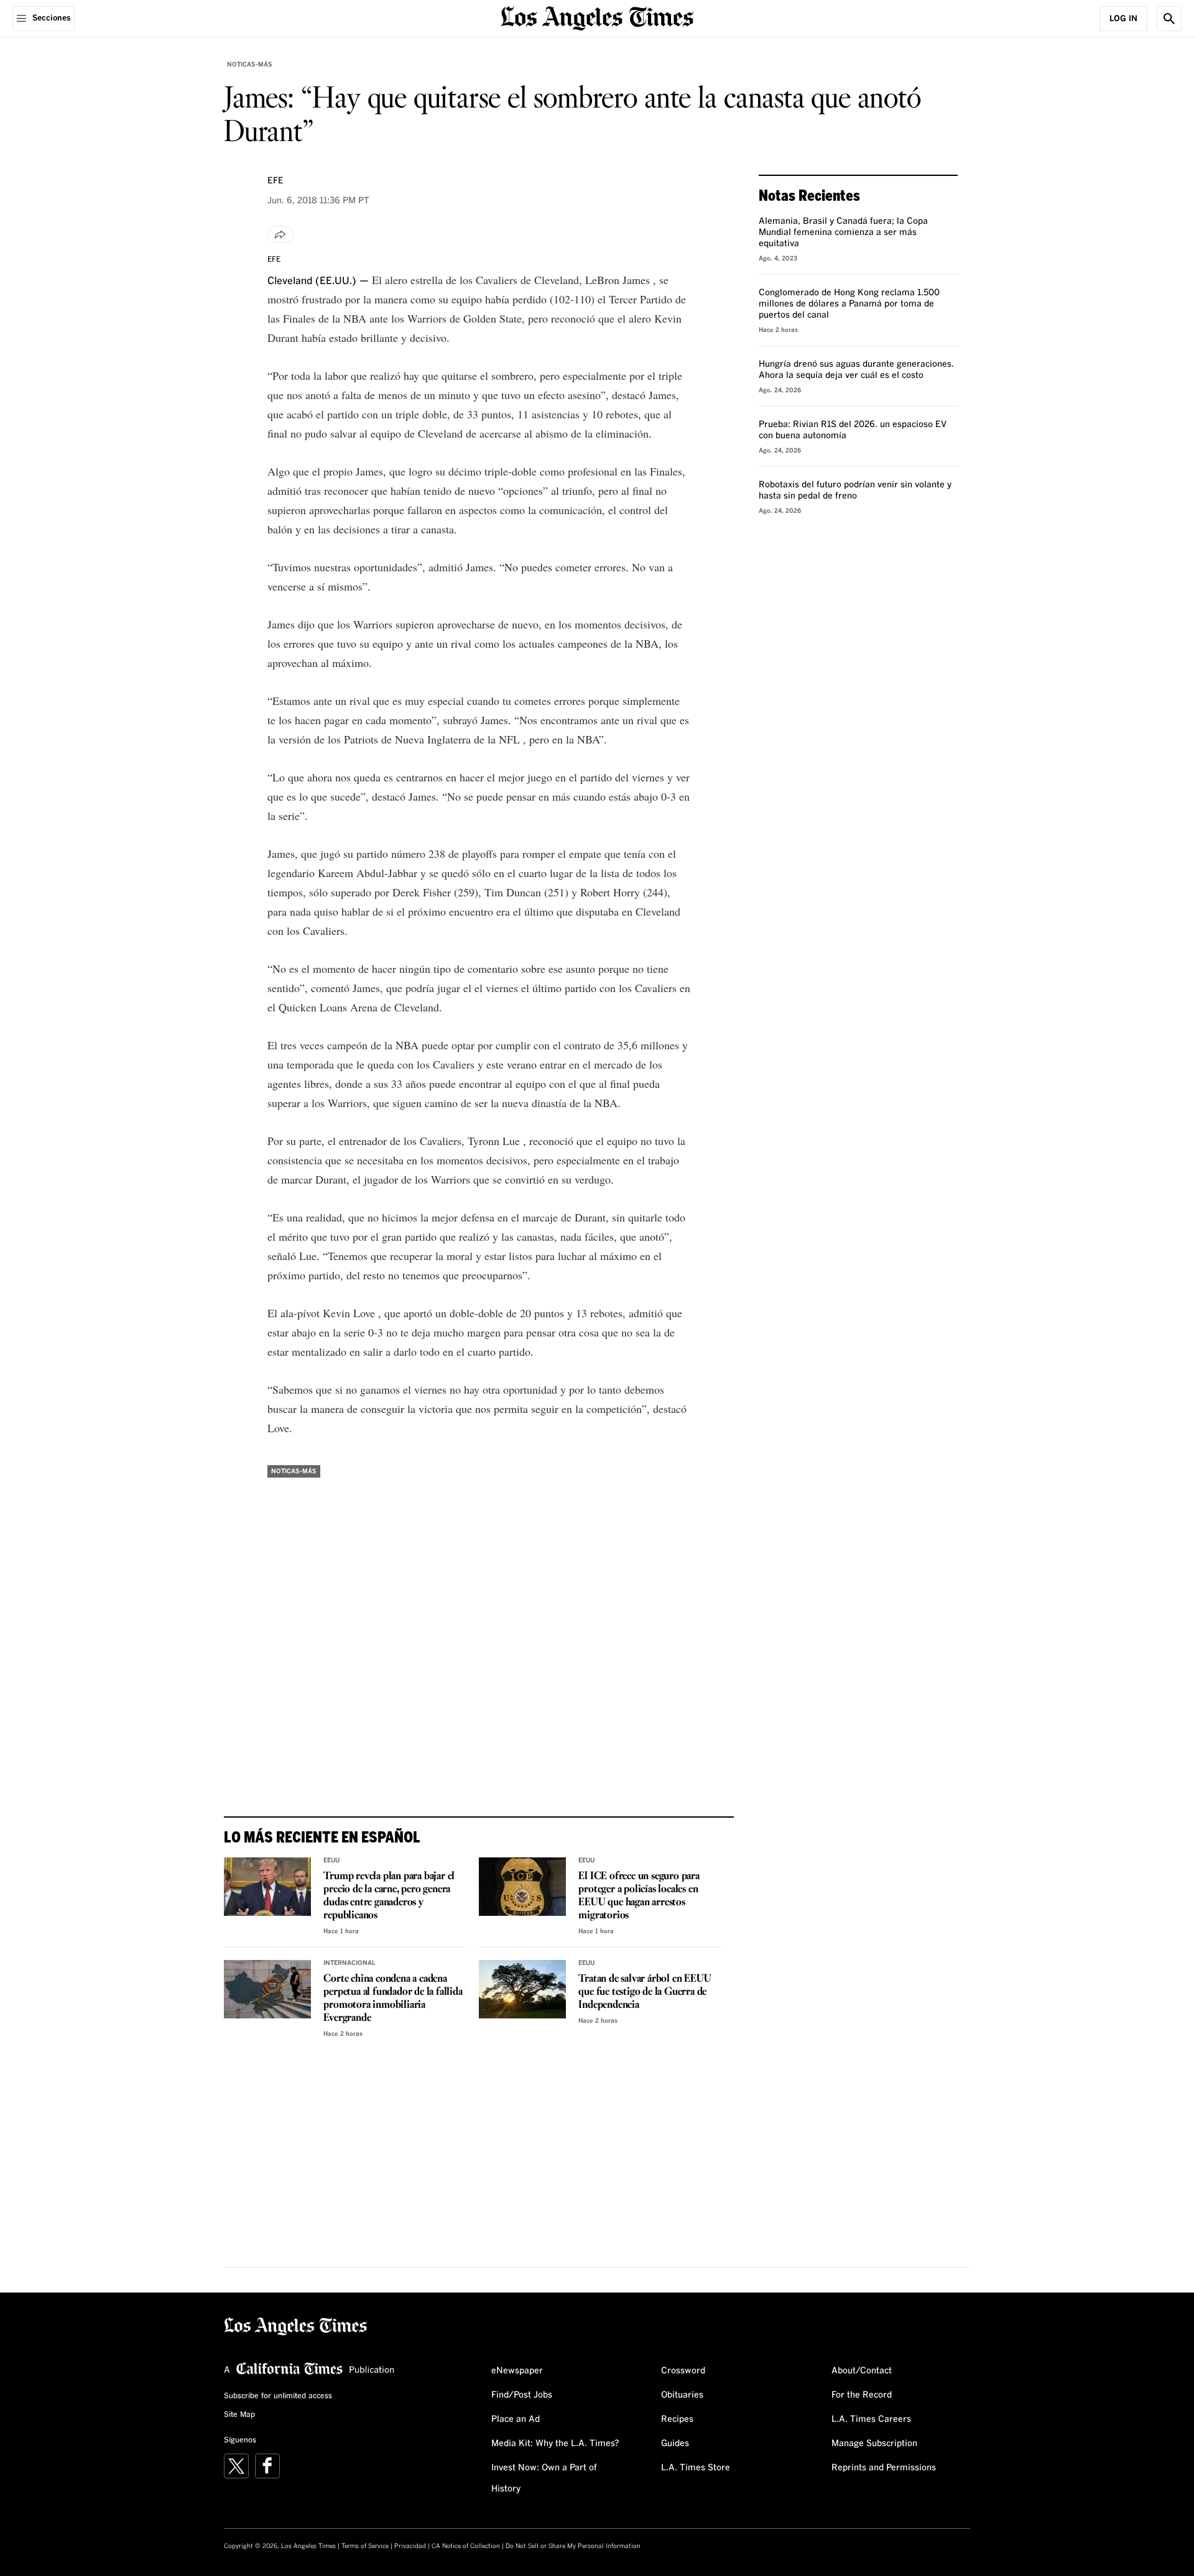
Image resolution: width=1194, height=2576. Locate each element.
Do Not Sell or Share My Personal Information (573, 2546)
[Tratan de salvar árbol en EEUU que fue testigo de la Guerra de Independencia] (522, 1989)
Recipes (677, 2419)
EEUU (331, 1861)
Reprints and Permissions (884, 2468)
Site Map (239, 2415)
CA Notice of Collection (466, 2546)
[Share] (280, 234)
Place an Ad (516, 2419)
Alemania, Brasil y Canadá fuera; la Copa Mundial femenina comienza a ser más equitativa (843, 232)
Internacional (349, 1963)
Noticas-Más (250, 65)
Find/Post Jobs (522, 2395)
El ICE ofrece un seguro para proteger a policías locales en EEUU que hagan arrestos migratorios (639, 1896)
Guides (675, 2444)
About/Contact (862, 2371)
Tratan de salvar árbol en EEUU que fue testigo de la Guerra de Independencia (645, 1992)
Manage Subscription (874, 2444)
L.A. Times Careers (871, 2419)
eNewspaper (517, 2371)
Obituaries (682, 2395)
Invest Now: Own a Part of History (544, 2478)
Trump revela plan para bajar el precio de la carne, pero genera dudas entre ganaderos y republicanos (389, 1896)
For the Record (862, 2395)
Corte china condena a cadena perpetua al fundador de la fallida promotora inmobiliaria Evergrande (393, 1999)
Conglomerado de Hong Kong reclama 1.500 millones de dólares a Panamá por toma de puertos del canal (849, 304)
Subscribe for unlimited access (278, 2396)
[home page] (597, 17)
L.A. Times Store (696, 2468)
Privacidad (410, 2546)
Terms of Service (365, 2546)
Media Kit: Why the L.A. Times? (555, 2444)
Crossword (683, 2371)
